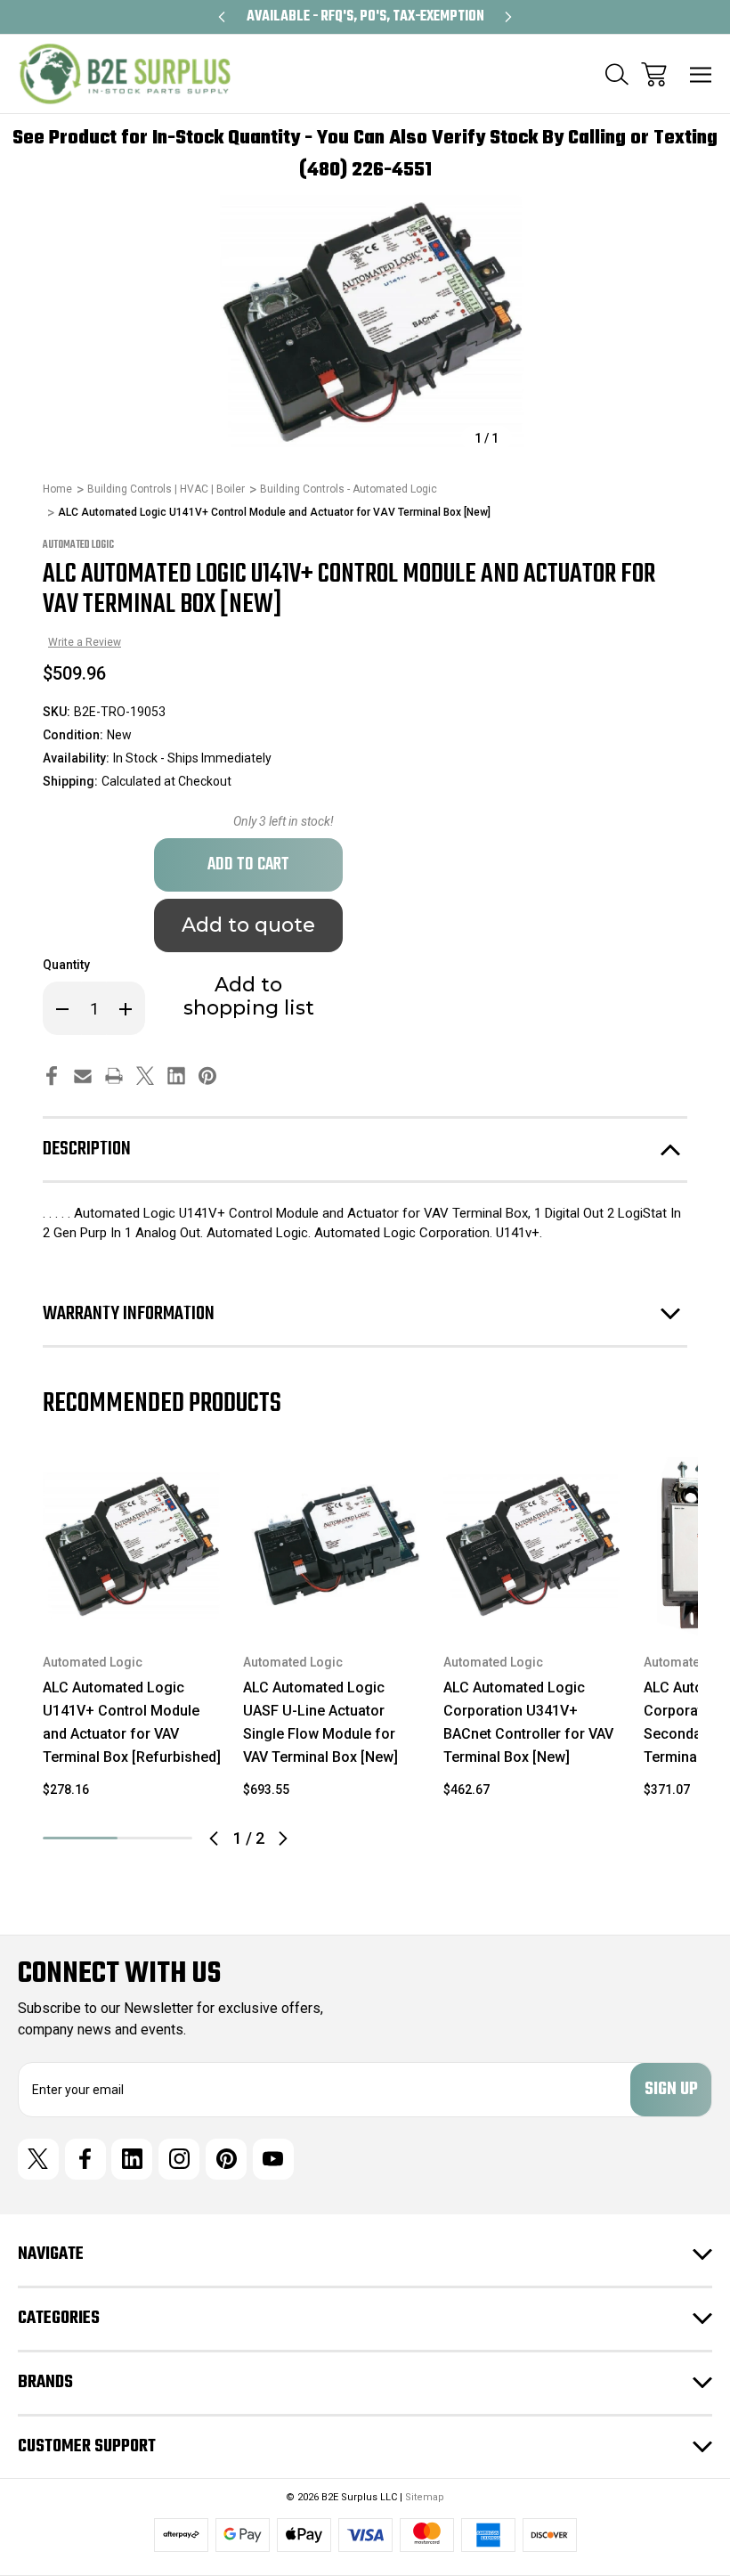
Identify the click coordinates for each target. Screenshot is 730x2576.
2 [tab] (155, 1838)
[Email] (83, 1076)
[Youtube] (273, 2159)
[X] (145, 1076)
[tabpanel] (132, 1635)
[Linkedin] (176, 1076)
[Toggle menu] (701, 74)
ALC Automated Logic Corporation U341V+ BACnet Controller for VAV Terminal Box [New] (528, 1722)
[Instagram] (179, 2159)
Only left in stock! (284, 821)
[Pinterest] (207, 1076)
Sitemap (425, 2497)
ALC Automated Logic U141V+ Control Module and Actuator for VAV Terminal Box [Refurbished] (132, 1722)
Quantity (66, 965)
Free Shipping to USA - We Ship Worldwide (365, 17)
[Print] (114, 1076)
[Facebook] (52, 1076)
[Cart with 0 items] (654, 74)
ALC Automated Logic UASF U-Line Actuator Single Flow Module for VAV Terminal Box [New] (320, 1722)
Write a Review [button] (85, 642)
